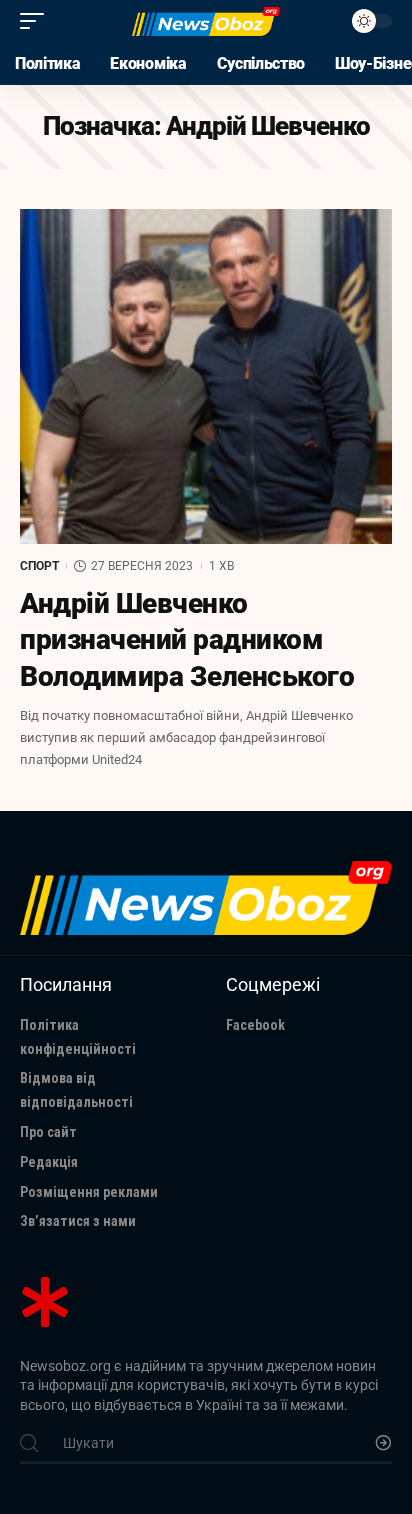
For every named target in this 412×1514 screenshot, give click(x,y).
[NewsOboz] (206, 21)
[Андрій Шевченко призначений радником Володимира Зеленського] (206, 376)
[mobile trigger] (37, 21)
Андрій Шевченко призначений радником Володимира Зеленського (187, 640)
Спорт (39, 566)
